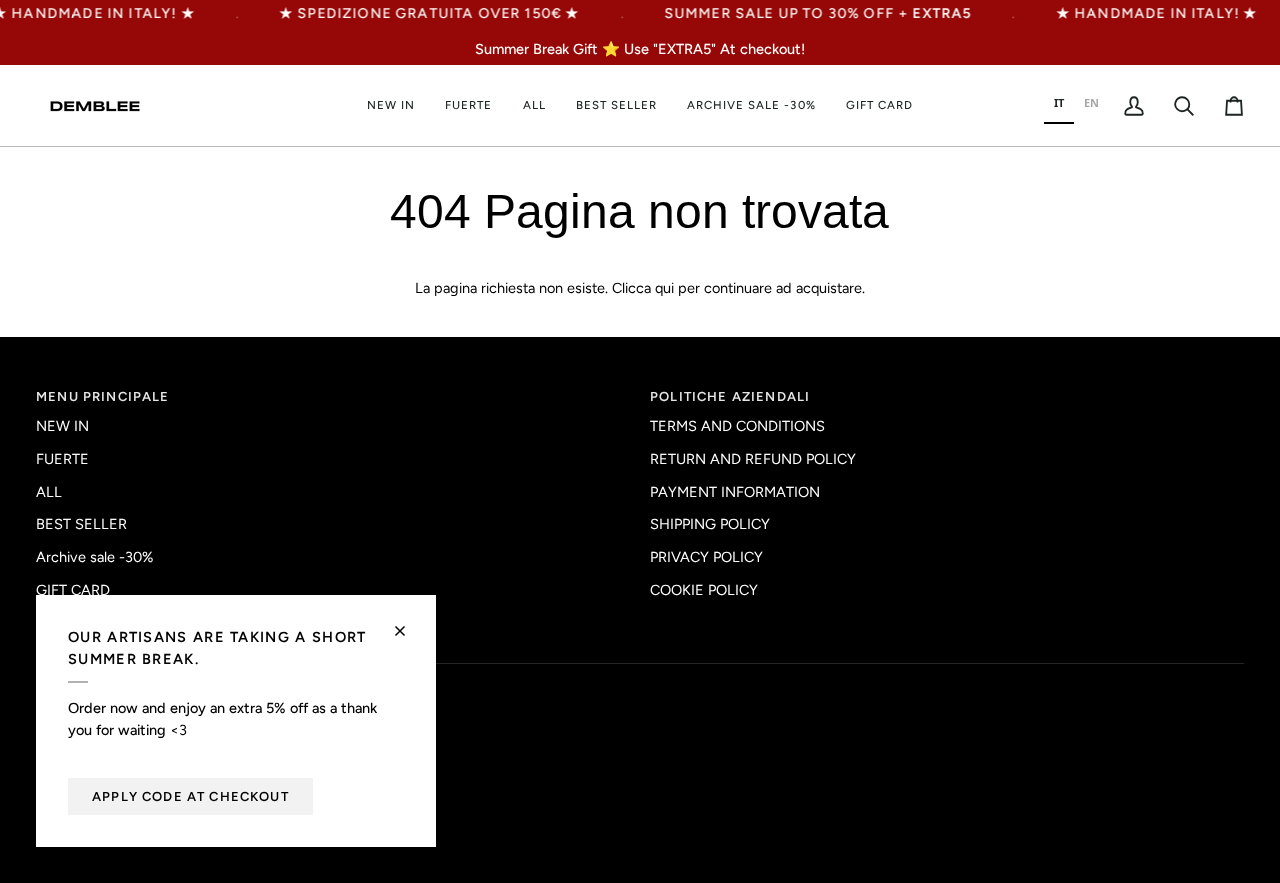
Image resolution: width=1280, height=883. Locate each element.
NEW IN (62, 426)
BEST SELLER (81, 524)
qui (664, 288)
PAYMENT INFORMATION (735, 492)
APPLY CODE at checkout (190, 796)
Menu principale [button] (103, 396)
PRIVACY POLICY (706, 557)
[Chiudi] (408, 622)
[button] (534, 105)
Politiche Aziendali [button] (730, 396)
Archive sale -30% (94, 557)
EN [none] (1091, 102)
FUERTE (62, 459)
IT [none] (1059, 102)
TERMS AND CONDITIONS (737, 426)
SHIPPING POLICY (710, 524)
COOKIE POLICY (704, 590)
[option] (1091, 105)
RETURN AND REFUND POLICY (753, 459)
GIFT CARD (73, 590)
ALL (49, 492)
